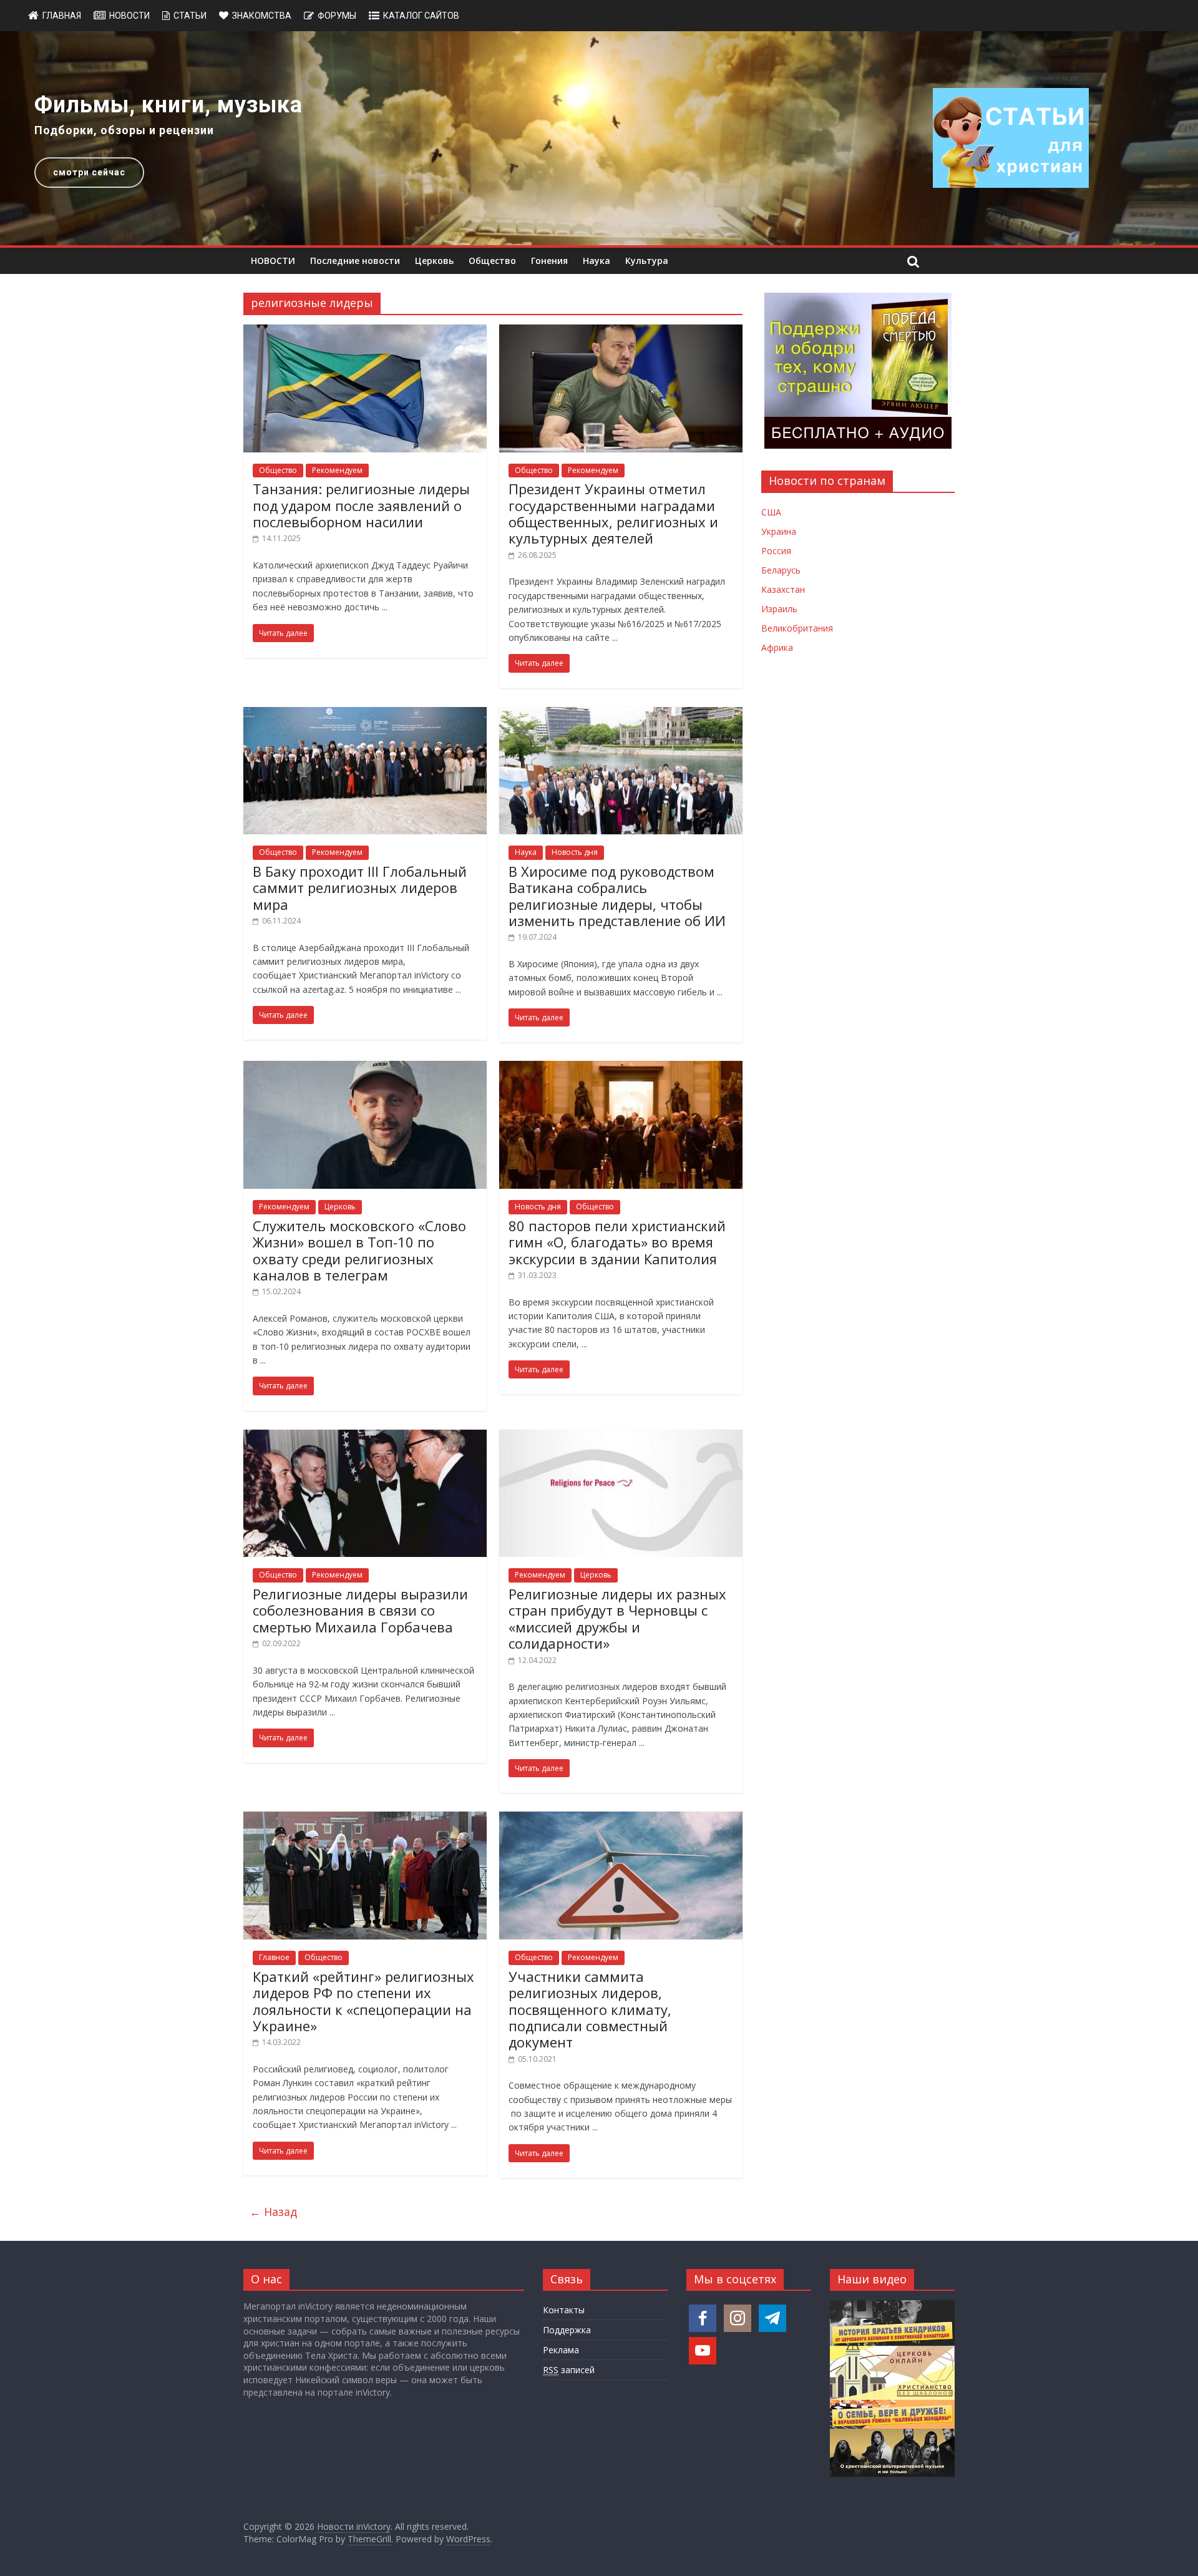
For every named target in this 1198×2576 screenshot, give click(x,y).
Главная (62, 16)
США (771, 512)
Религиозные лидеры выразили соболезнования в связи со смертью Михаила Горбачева (360, 1610)
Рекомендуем (337, 470)
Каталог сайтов (421, 16)
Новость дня (575, 852)
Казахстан (783, 589)
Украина (779, 531)
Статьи (190, 16)
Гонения (549, 261)
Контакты (564, 2310)
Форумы (337, 16)
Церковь (434, 261)
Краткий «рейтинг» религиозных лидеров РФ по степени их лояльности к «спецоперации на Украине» (363, 2001)
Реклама (561, 2350)
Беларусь (781, 570)
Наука (597, 261)
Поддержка (567, 2330)
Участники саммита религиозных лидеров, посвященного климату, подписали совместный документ (590, 2009)
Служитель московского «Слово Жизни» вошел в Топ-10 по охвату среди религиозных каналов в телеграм (359, 1250)
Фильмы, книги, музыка (168, 105)
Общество (492, 261)
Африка (777, 647)
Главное (274, 1957)
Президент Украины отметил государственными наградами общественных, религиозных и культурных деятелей (613, 513)
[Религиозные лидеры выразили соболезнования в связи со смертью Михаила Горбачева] (365, 1437)
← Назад (273, 2212)
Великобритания (797, 628)
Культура (647, 261)
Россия (776, 551)
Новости (129, 16)
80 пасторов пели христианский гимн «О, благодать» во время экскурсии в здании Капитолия (617, 1242)
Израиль (779, 609)
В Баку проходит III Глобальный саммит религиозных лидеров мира (360, 888)
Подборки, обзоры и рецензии (124, 130)
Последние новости (355, 261)
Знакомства (262, 16)
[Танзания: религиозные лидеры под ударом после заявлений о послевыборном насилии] (365, 332)
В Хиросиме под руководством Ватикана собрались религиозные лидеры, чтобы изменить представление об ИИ (617, 896)
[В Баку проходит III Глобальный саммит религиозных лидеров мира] (365, 715)
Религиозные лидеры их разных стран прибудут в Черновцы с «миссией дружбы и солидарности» (617, 1618)
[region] (599, 138)
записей (569, 2370)
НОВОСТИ (273, 261)
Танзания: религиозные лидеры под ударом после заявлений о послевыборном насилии (361, 505)
